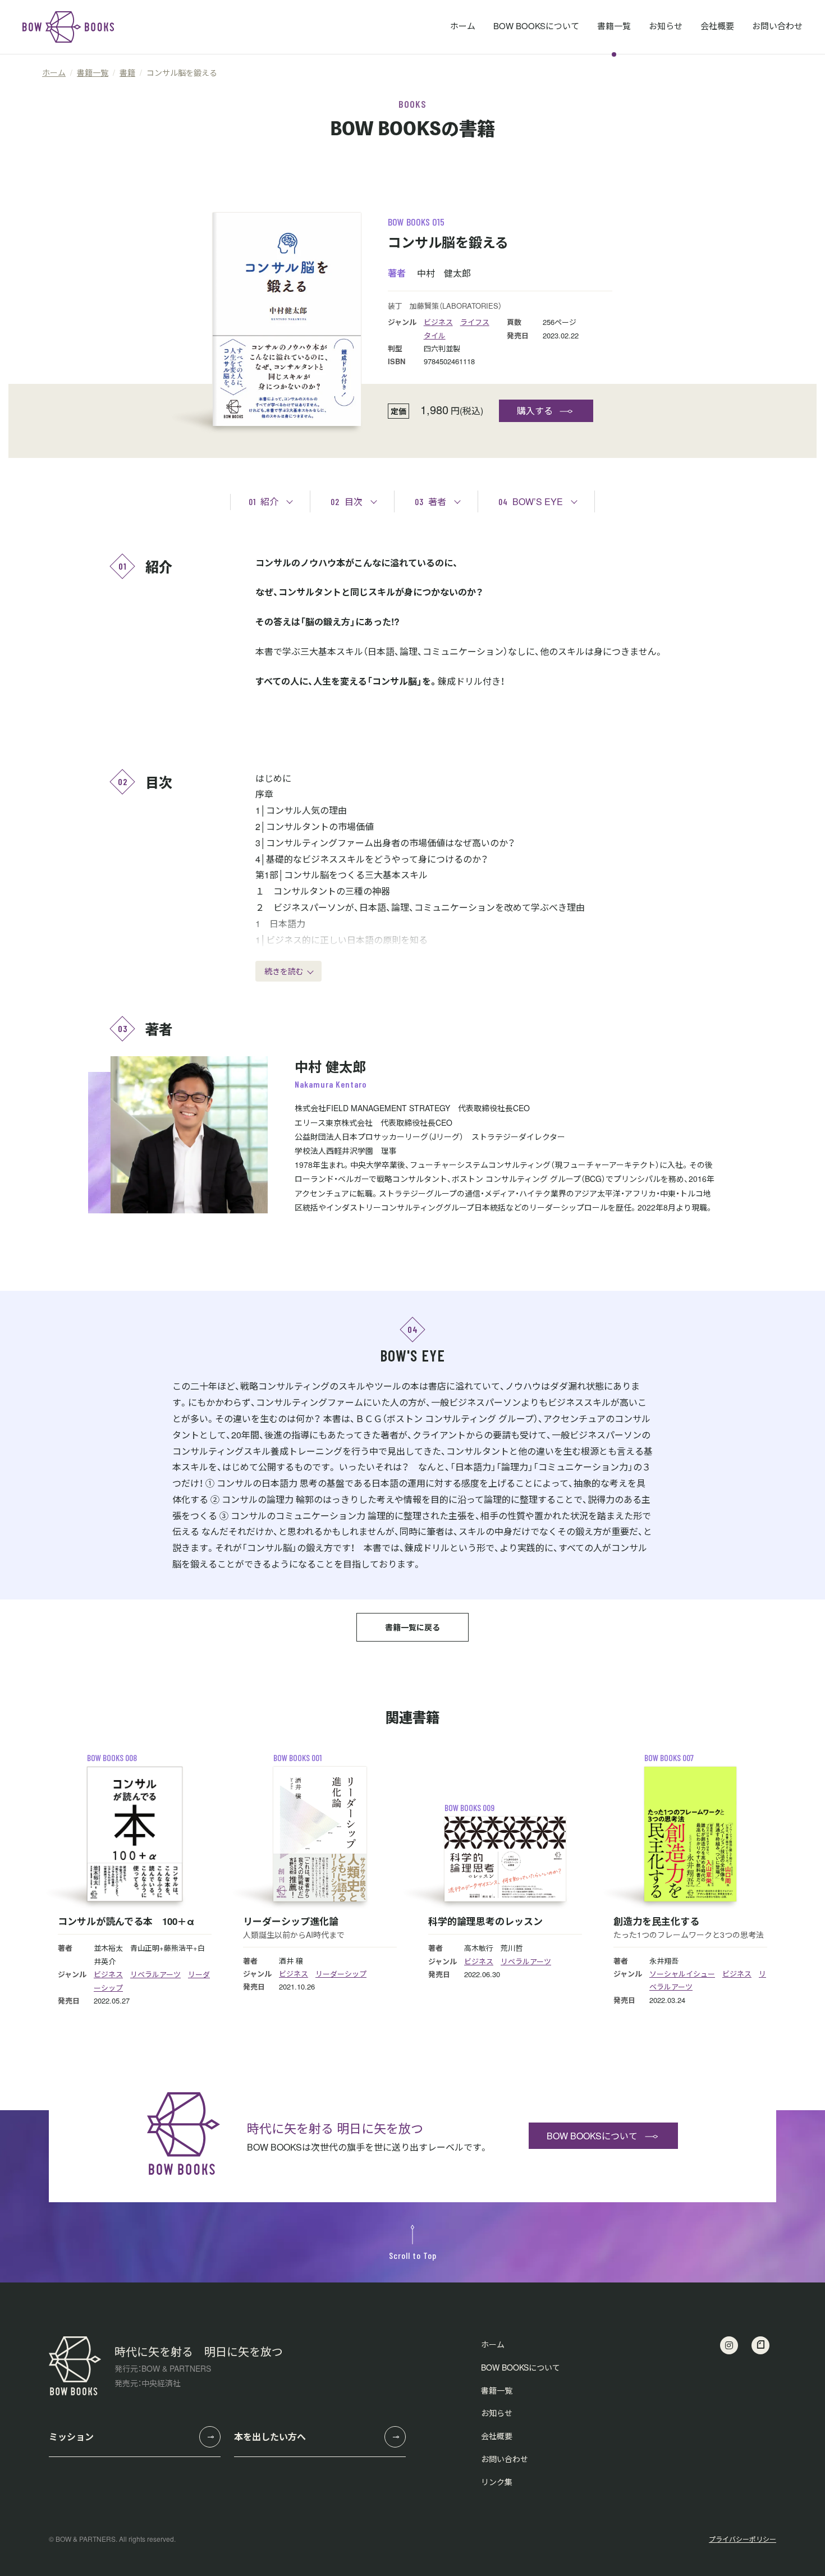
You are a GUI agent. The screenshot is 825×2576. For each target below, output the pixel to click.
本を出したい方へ (270, 2437)
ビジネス (438, 322)
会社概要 (717, 26)
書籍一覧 (614, 26)
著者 (430, 501)
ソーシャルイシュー (682, 1974)
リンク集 (497, 2482)
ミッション (71, 2437)
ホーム (463, 26)
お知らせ (666, 26)
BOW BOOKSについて (536, 26)
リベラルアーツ (155, 1974)
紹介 (263, 501)
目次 (347, 501)
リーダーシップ (341, 1974)
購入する (535, 411)
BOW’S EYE (531, 501)
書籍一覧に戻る (412, 1627)
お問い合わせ (777, 26)
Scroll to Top (413, 2255)
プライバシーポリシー (742, 2539)
